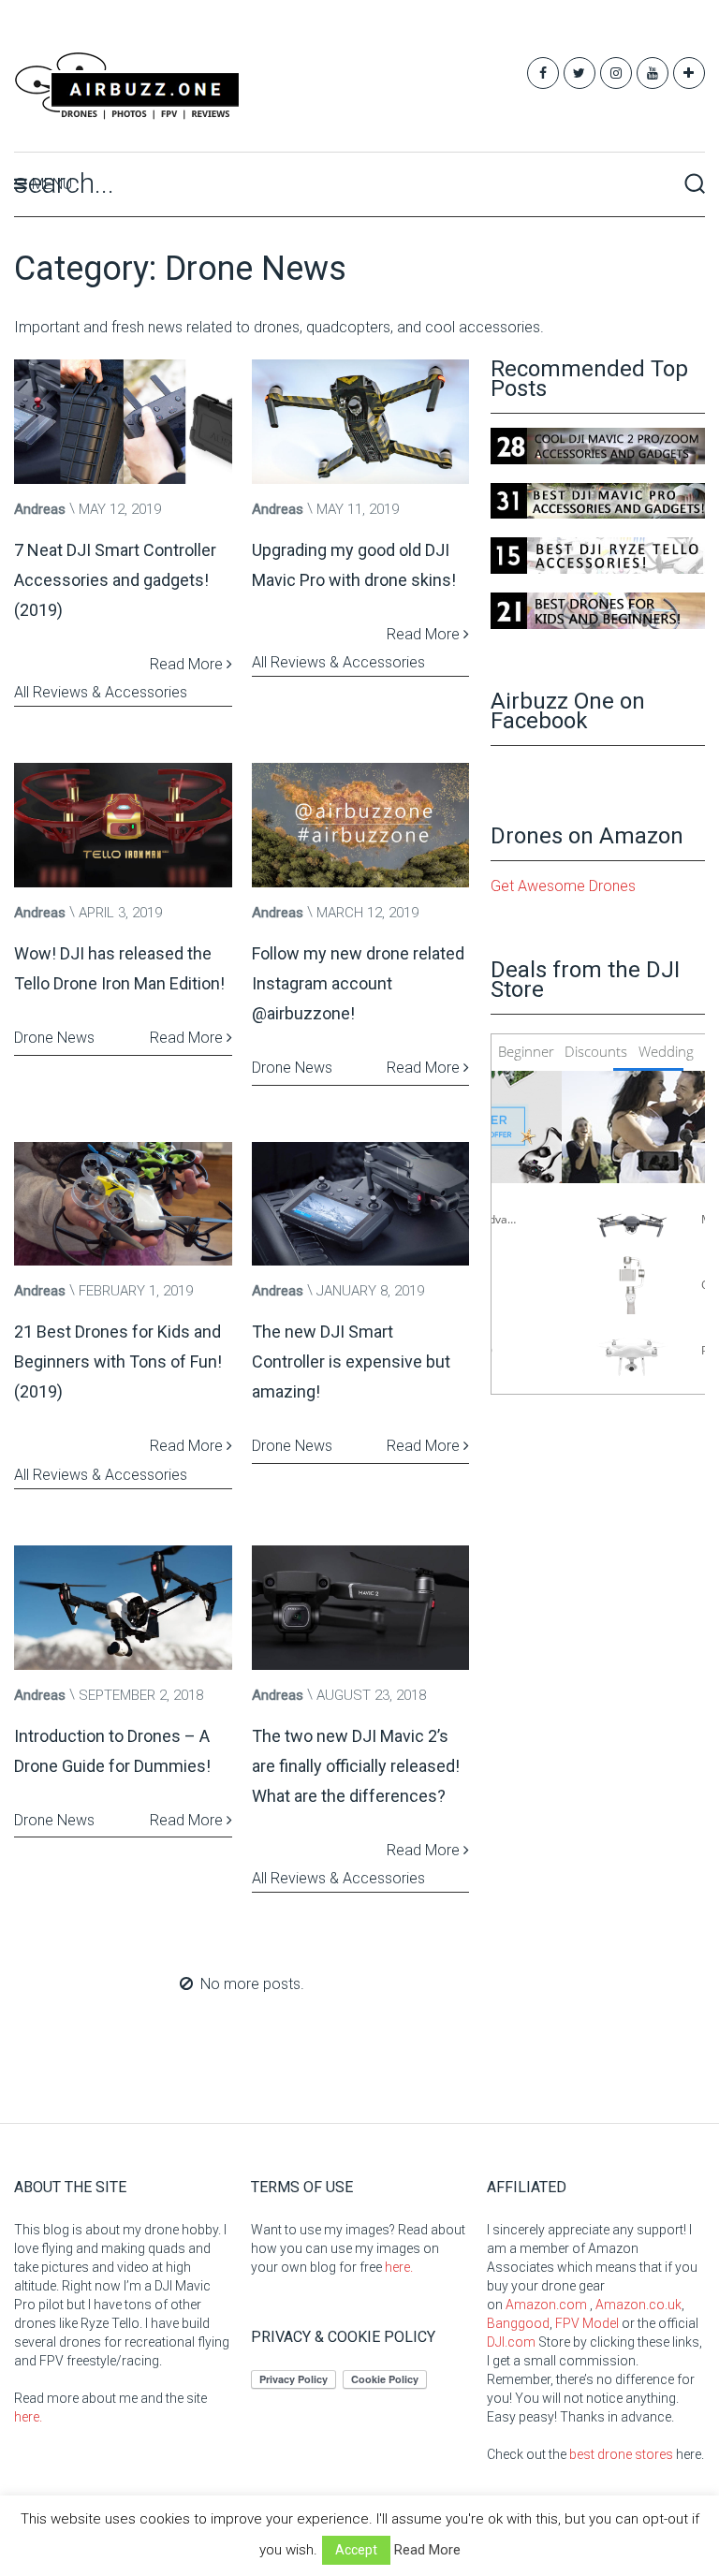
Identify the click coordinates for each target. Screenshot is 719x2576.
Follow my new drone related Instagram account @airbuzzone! (358, 983)
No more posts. (252, 1984)
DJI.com (511, 2342)
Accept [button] (356, 2550)
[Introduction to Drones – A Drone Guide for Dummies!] (123, 1608)
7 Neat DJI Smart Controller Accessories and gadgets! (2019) (115, 580)
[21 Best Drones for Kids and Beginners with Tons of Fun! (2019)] (123, 1204)
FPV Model (587, 2323)
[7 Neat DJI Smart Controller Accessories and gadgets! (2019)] (123, 422)
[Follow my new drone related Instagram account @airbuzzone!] (360, 825)
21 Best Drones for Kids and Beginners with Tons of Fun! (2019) (118, 1361)
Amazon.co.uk (638, 2305)
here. (28, 2417)
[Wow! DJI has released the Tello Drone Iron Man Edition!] (123, 825)
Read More (188, 664)
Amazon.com (546, 2305)
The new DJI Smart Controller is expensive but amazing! (351, 1361)
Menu (52, 184)
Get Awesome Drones (563, 886)
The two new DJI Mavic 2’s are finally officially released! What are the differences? (356, 1766)
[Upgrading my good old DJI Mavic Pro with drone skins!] (360, 422)
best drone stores (621, 2454)
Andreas (40, 509)
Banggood (518, 2323)
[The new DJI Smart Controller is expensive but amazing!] (360, 1204)
